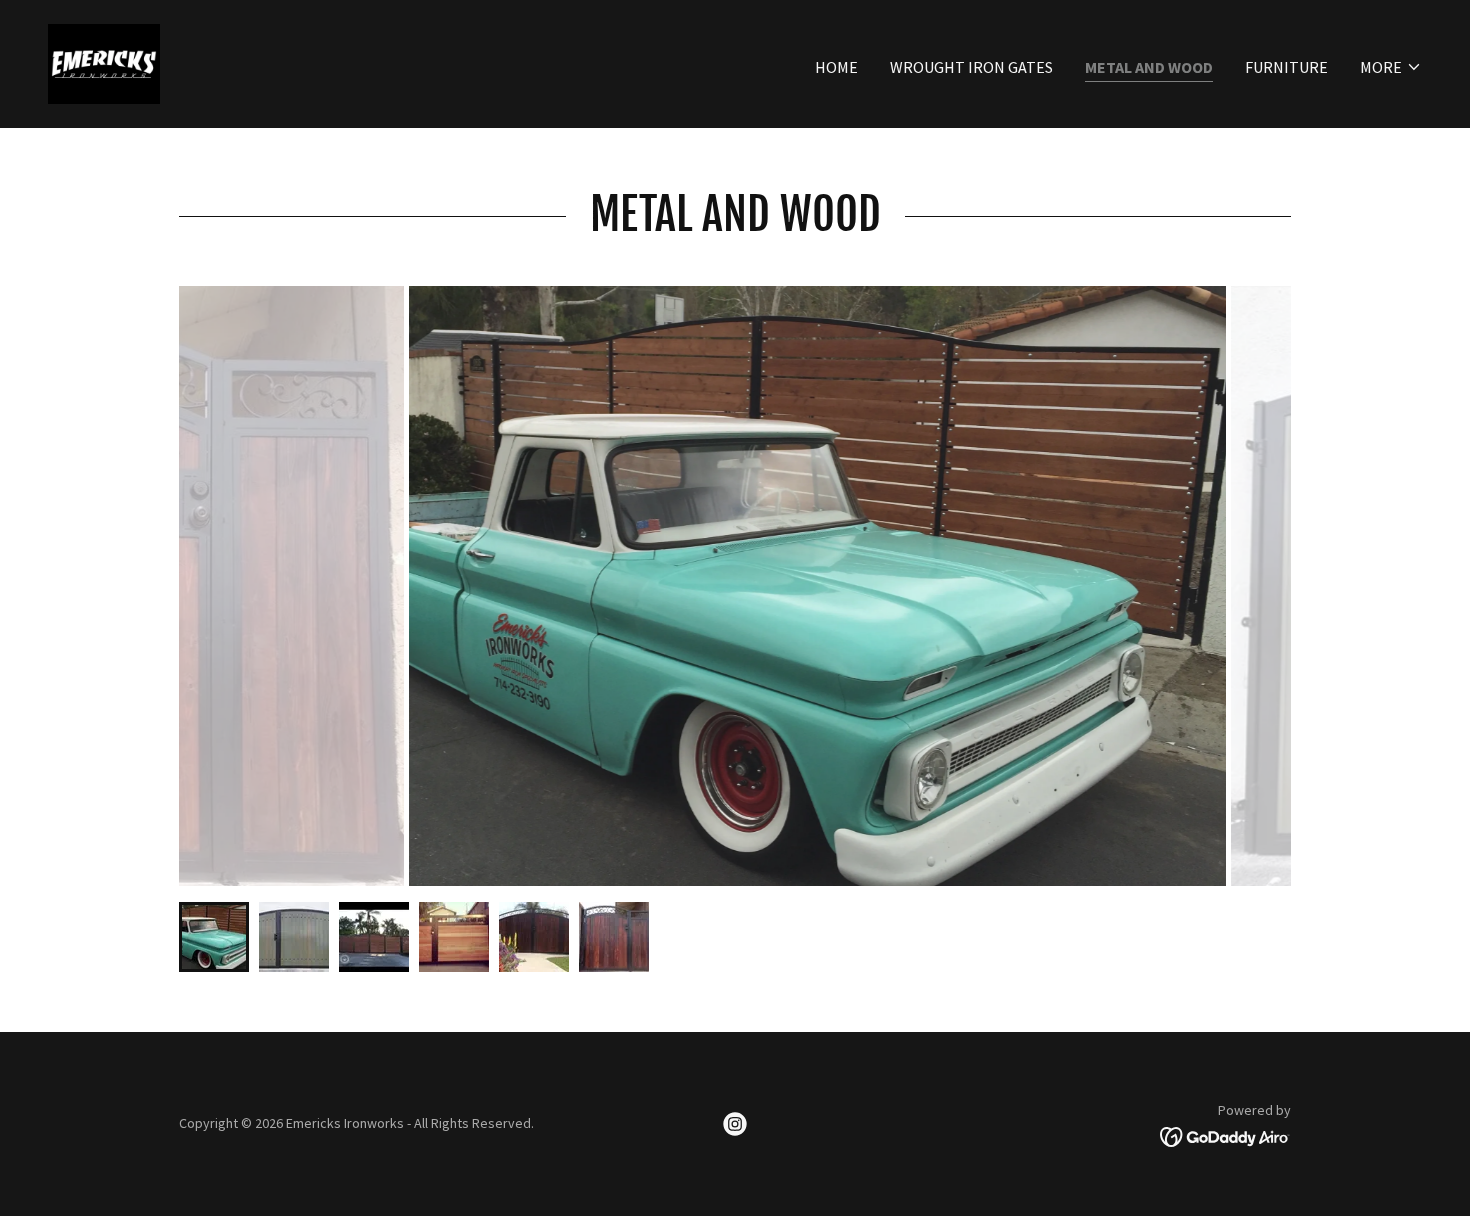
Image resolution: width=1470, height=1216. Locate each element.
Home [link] (836, 67)
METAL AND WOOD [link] (1149, 67)
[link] (104, 62)
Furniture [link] (1286, 67)
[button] (1391, 67)
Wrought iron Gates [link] (971, 67)
